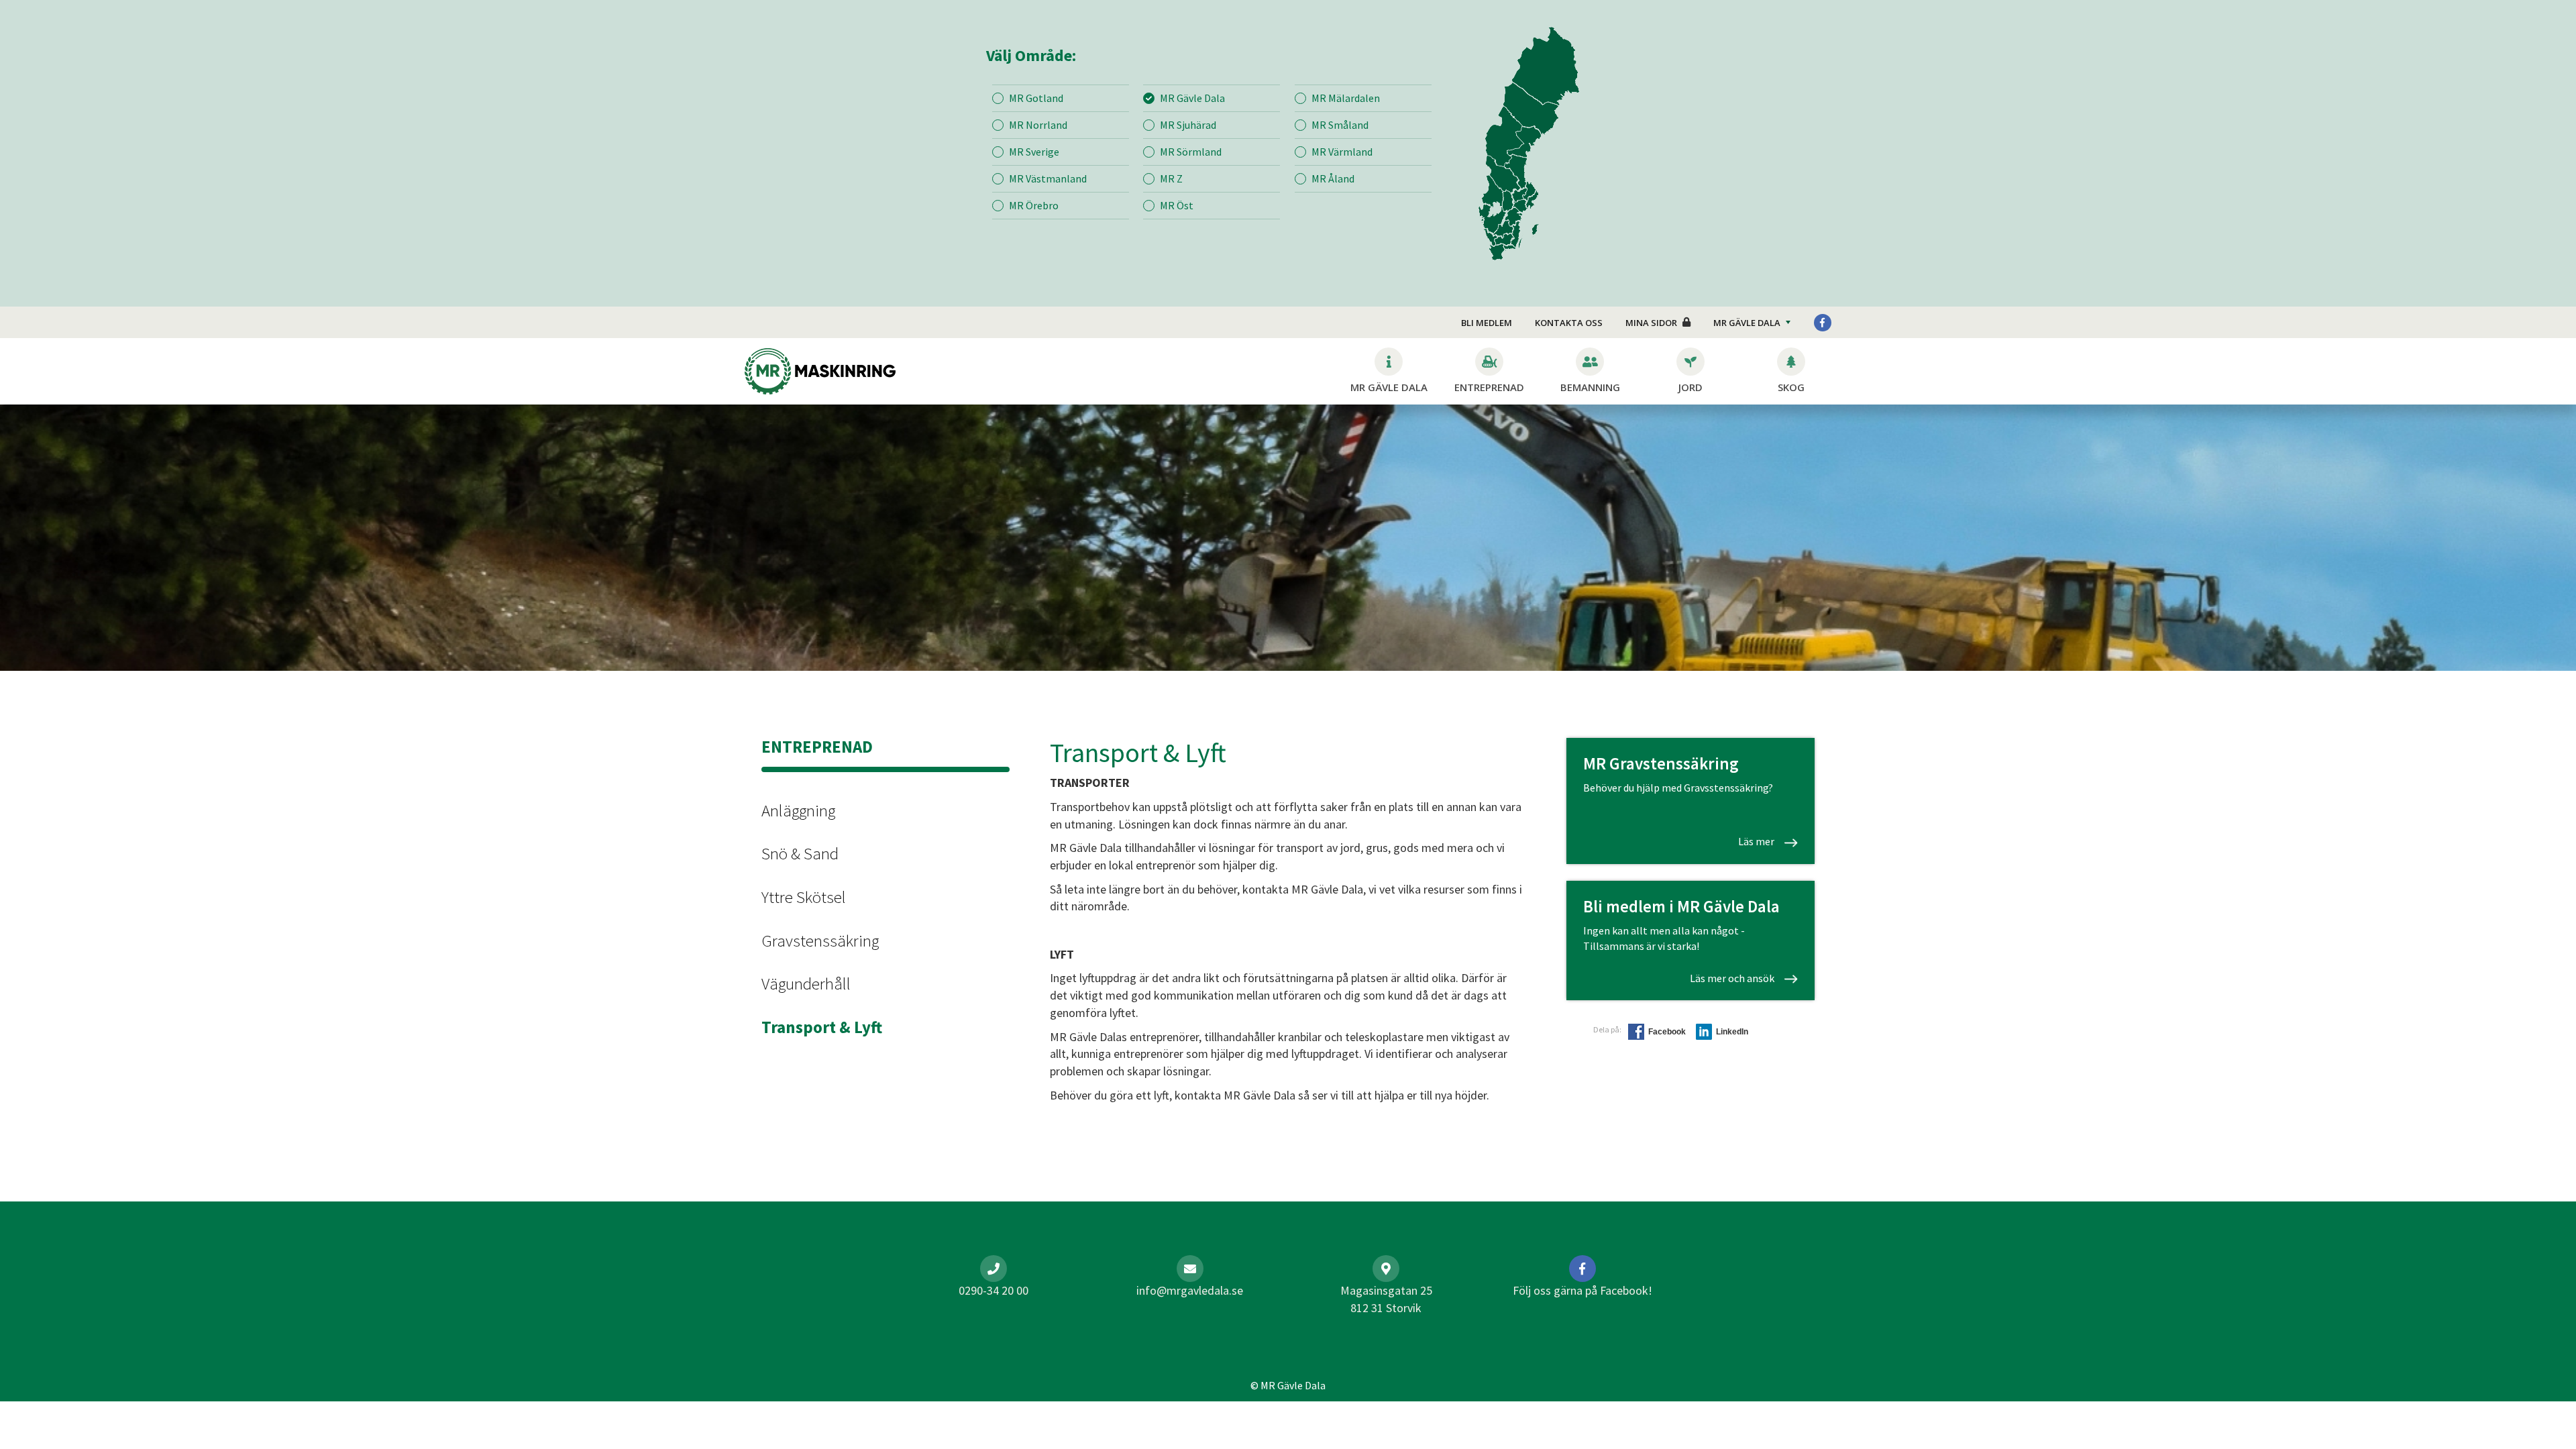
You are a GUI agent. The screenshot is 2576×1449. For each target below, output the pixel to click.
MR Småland (1340, 125)
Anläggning (798, 810)
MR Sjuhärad (1188, 125)
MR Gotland (1036, 98)
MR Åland (1333, 178)
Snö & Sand (800, 853)
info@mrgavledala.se (1190, 1290)
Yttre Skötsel (804, 897)
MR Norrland (1038, 125)
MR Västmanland (1048, 178)
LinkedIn (1732, 1032)
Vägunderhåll (806, 983)
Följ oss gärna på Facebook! (1582, 1290)
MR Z (1171, 178)
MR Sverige (1034, 152)
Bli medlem (1487, 323)
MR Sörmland (1191, 152)
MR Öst (1177, 205)
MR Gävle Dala (1192, 98)
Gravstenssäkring (820, 941)
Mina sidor (1651, 323)
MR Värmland (1342, 152)
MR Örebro (1034, 205)
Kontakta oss (1569, 323)
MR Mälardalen (1346, 98)
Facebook (1667, 1032)
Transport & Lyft (822, 1027)
